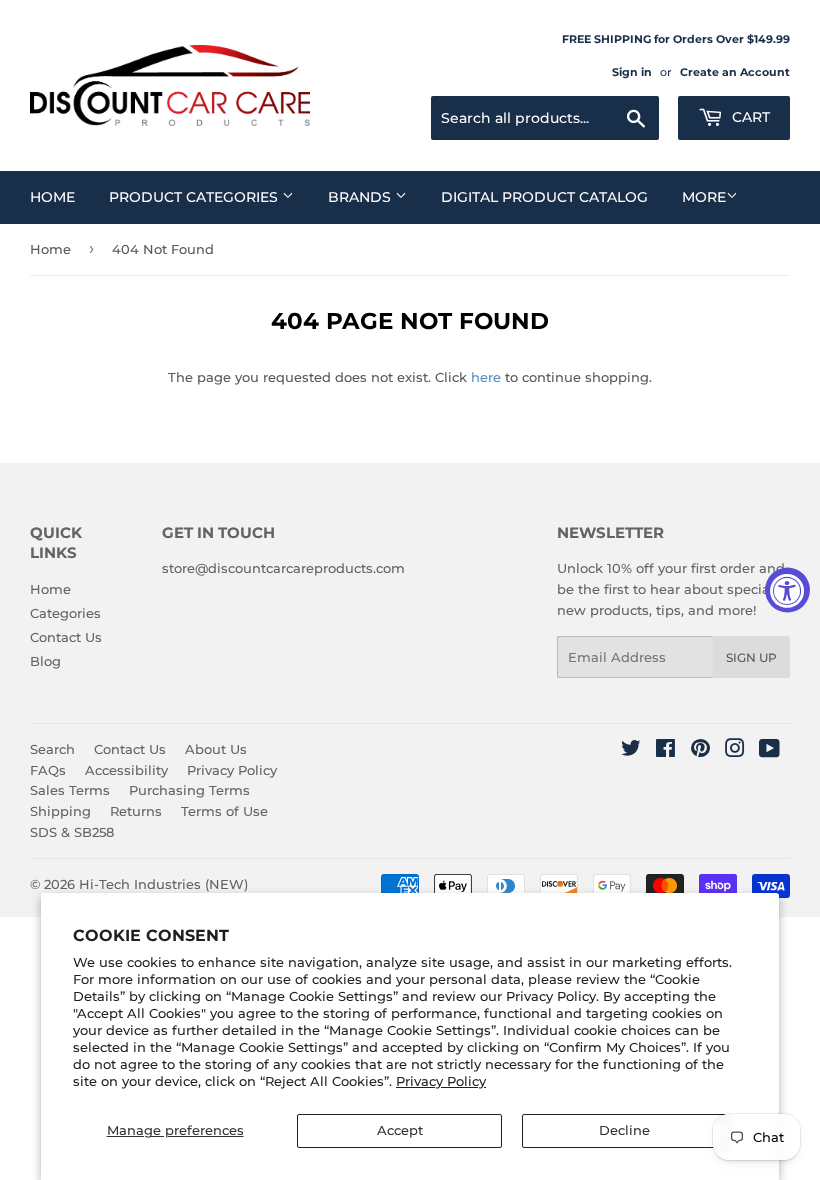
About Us (216, 749)
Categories (65, 613)
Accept (400, 1130)
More (704, 197)
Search (52, 749)
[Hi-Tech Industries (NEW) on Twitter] (631, 751)
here (486, 377)
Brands (361, 197)
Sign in (632, 72)
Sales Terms (70, 790)
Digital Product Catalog (544, 197)
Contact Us (66, 637)
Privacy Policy (441, 1081)
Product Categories (195, 197)
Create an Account (735, 72)
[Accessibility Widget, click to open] (787, 590)
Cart (749, 117)
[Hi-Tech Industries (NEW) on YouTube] (769, 751)
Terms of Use (224, 811)
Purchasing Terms (189, 790)
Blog (45, 661)
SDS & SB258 (72, 832)
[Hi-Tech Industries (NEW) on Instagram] (735, 751)
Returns (136, 811)
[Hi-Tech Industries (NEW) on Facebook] (665, 751)
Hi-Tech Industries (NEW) (163, 884)
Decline (624, 1130)
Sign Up (751, 657)
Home (52, 197)
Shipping (60, 811)
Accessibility (126, 770)
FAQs (48, 770)
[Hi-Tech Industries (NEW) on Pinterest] (700, 751)
